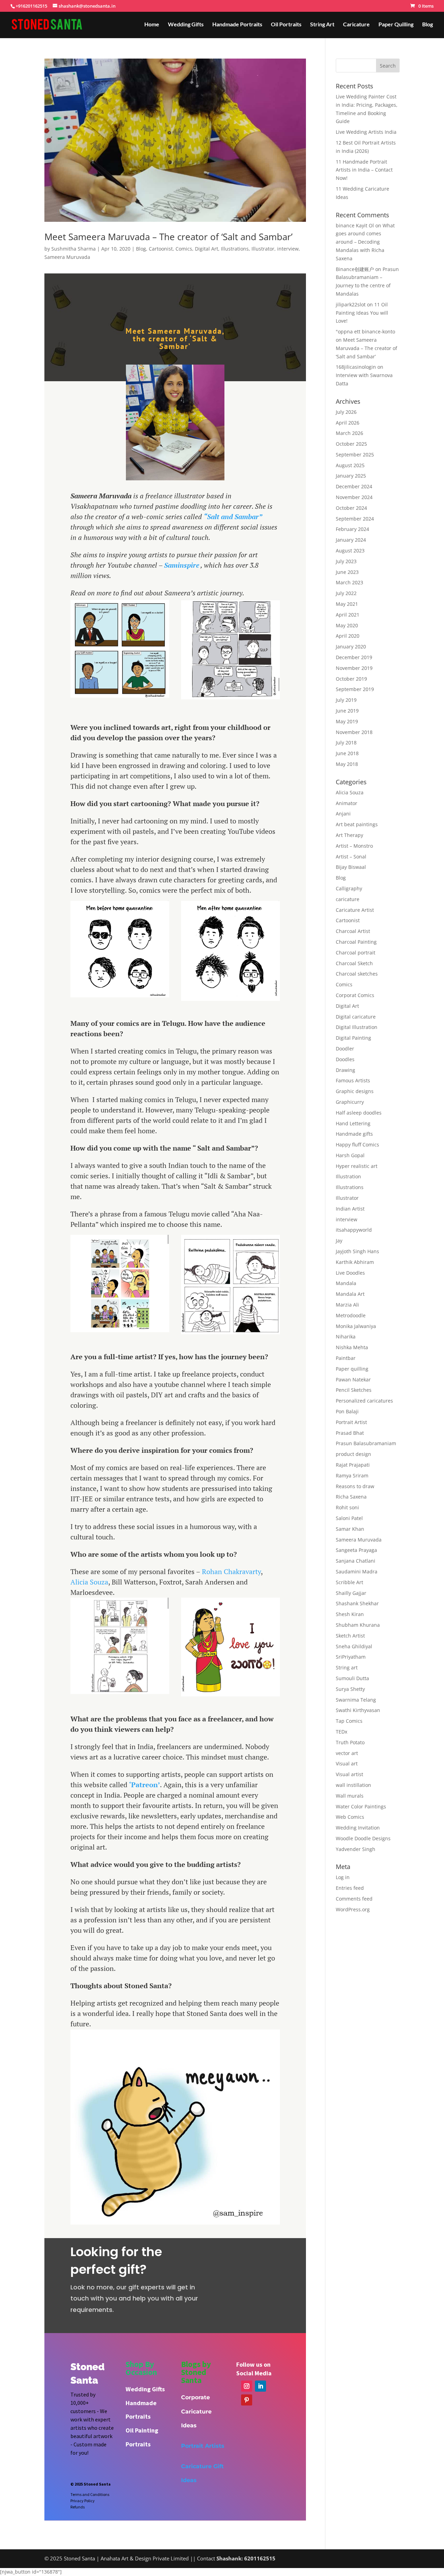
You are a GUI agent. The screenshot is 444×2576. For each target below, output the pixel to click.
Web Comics (350, 1817)
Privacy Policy (83, 2501)
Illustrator (263, 249)
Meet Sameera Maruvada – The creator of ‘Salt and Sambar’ (168, 237)
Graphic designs (355, 1091)
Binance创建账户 (355, 269)
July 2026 (346, 412)
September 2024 (355, 519)
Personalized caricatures (364, 1401)
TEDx (341, 1732)
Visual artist (349, 1774)
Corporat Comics (355, 995)
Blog (428, 25)
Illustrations (235, 249)
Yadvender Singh (356, 1849)
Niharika (346, 1337)
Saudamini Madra (357, 1571)
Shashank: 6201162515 (246, 2558)
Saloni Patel (349, 1518)
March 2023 (349, 582)
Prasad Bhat (350, 1433)
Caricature (356, 25)
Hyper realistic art (357, 1166)
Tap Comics (349, 1721)
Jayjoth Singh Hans (357, 1251)
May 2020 (347, 625)
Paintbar (346, 1358)
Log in (343, 1877)
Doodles (345, 1059)
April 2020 (348, 636)
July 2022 (346, 593)
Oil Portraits (286, 25)
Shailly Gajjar (351, 1593)
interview (288, 249)
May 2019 (347, 721)
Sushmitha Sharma (74, 249)
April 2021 (348, 615)
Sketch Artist (350, 1636)
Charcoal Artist (353, 931)
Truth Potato (350, 1742)
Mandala (346, 1283)
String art (347, 1667)
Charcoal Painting (356, 942)
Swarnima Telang (356, 1700)
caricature (348, 899)
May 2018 (347, 764)
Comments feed (354, 1899)
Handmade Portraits (237, 25)
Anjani (343, 814)
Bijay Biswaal (351, 867)
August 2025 (350, 465)
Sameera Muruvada (67, 257)
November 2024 (354, 497)
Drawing (345, 1070)
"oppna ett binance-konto (365, 331)
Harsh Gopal (350, 1155)
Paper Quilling (396, 25)
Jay (339, 1241)
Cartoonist (161, 249)
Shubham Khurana (358, 1625)
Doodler (345, 1049)
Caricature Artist (355, 910)
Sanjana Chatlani (356, 1561)
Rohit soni (347, 1507)
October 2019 (351, 679)
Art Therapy (349, 835)
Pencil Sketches (354, 1390)
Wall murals (350, 1796)
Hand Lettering (353, 1123)
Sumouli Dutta (352, 1678)
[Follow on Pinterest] (247, 2400)
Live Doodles (350, 1273)
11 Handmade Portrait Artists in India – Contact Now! (364, 170)
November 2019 (354, 668)
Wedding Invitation (358, 1828)
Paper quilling (352, 1369)
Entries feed (350, 1888)
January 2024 (351, 540)
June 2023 (347, 572)
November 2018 (354, 732)
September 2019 (355, 689)
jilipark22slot (351, 304)
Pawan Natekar (353, 1379)
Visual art (347, 1763)
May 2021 (347, 604)
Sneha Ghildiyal (354, 1646)
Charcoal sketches (357, 974)
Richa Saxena (351, 1497)
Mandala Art (350, 1294)
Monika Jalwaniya (356, 1326)
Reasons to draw (355, 1486)
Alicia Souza (89, 1582)
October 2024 (351, 508)
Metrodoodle (351, 1315)
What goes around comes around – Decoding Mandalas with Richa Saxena (365, 242)
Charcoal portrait (356, 953)
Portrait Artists (203, 2446)
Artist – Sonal (351, 857)
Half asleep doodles (359, 1113)
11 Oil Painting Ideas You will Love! (362, 313)
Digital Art (207, 249)
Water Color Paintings (361, 1806)
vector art (347, 1753)
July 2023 (346, 561)
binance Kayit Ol (355, 225)
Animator (347, 803)
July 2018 (346, 743)
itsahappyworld (354, 1230)
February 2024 (352, 529)
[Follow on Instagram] (247, 2386)
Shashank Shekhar (357, 1603)
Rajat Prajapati (353, 1465)
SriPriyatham (351, 1657)
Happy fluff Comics (357, 1145)
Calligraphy (349, 888)
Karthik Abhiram (355, 1262)
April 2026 (348, 423)
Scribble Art (349, 1582)
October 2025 (351, 444)
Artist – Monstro (354, 846)
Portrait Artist (351, 1422)
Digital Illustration (357, 1027)
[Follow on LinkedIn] (261, 2386)
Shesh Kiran (350, 1614)
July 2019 (346, 700)
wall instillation (353, 1785)
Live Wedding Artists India (366, 132)
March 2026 (349, 433)
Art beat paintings (357, 824)
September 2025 (355, 455)
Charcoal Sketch (354, 963)
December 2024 (354, 486)
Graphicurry (350, 1102)
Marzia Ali (347, 1305)
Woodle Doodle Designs (363, 1838)
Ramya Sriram (352, 1475)
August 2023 (350, 551)
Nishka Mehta (352, 1347)
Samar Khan (350, 1529)
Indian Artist (350, 1209)
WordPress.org (353, 1909)
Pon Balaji (347, 1411)
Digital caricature (356, 1017)
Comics (184, 249)
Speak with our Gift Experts (245, 2269)
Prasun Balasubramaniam (366, 1443)
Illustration (348, 1176)
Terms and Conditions (90, 2494)
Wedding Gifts (186, 25)
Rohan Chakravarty (231, 1571)
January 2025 (351, 476)
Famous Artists (353, 1080)
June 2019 (347, 711)
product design (353, 1454)
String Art (322, 25)
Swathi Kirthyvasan (358, 1710)
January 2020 (351, 647)
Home (152, 25)
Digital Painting (353, 1038)
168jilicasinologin (356, 367)
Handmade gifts (354, 1134)
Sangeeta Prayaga (356, 1550)
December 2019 (354, 657)
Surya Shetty (350, 1689)
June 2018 (347, 753)
